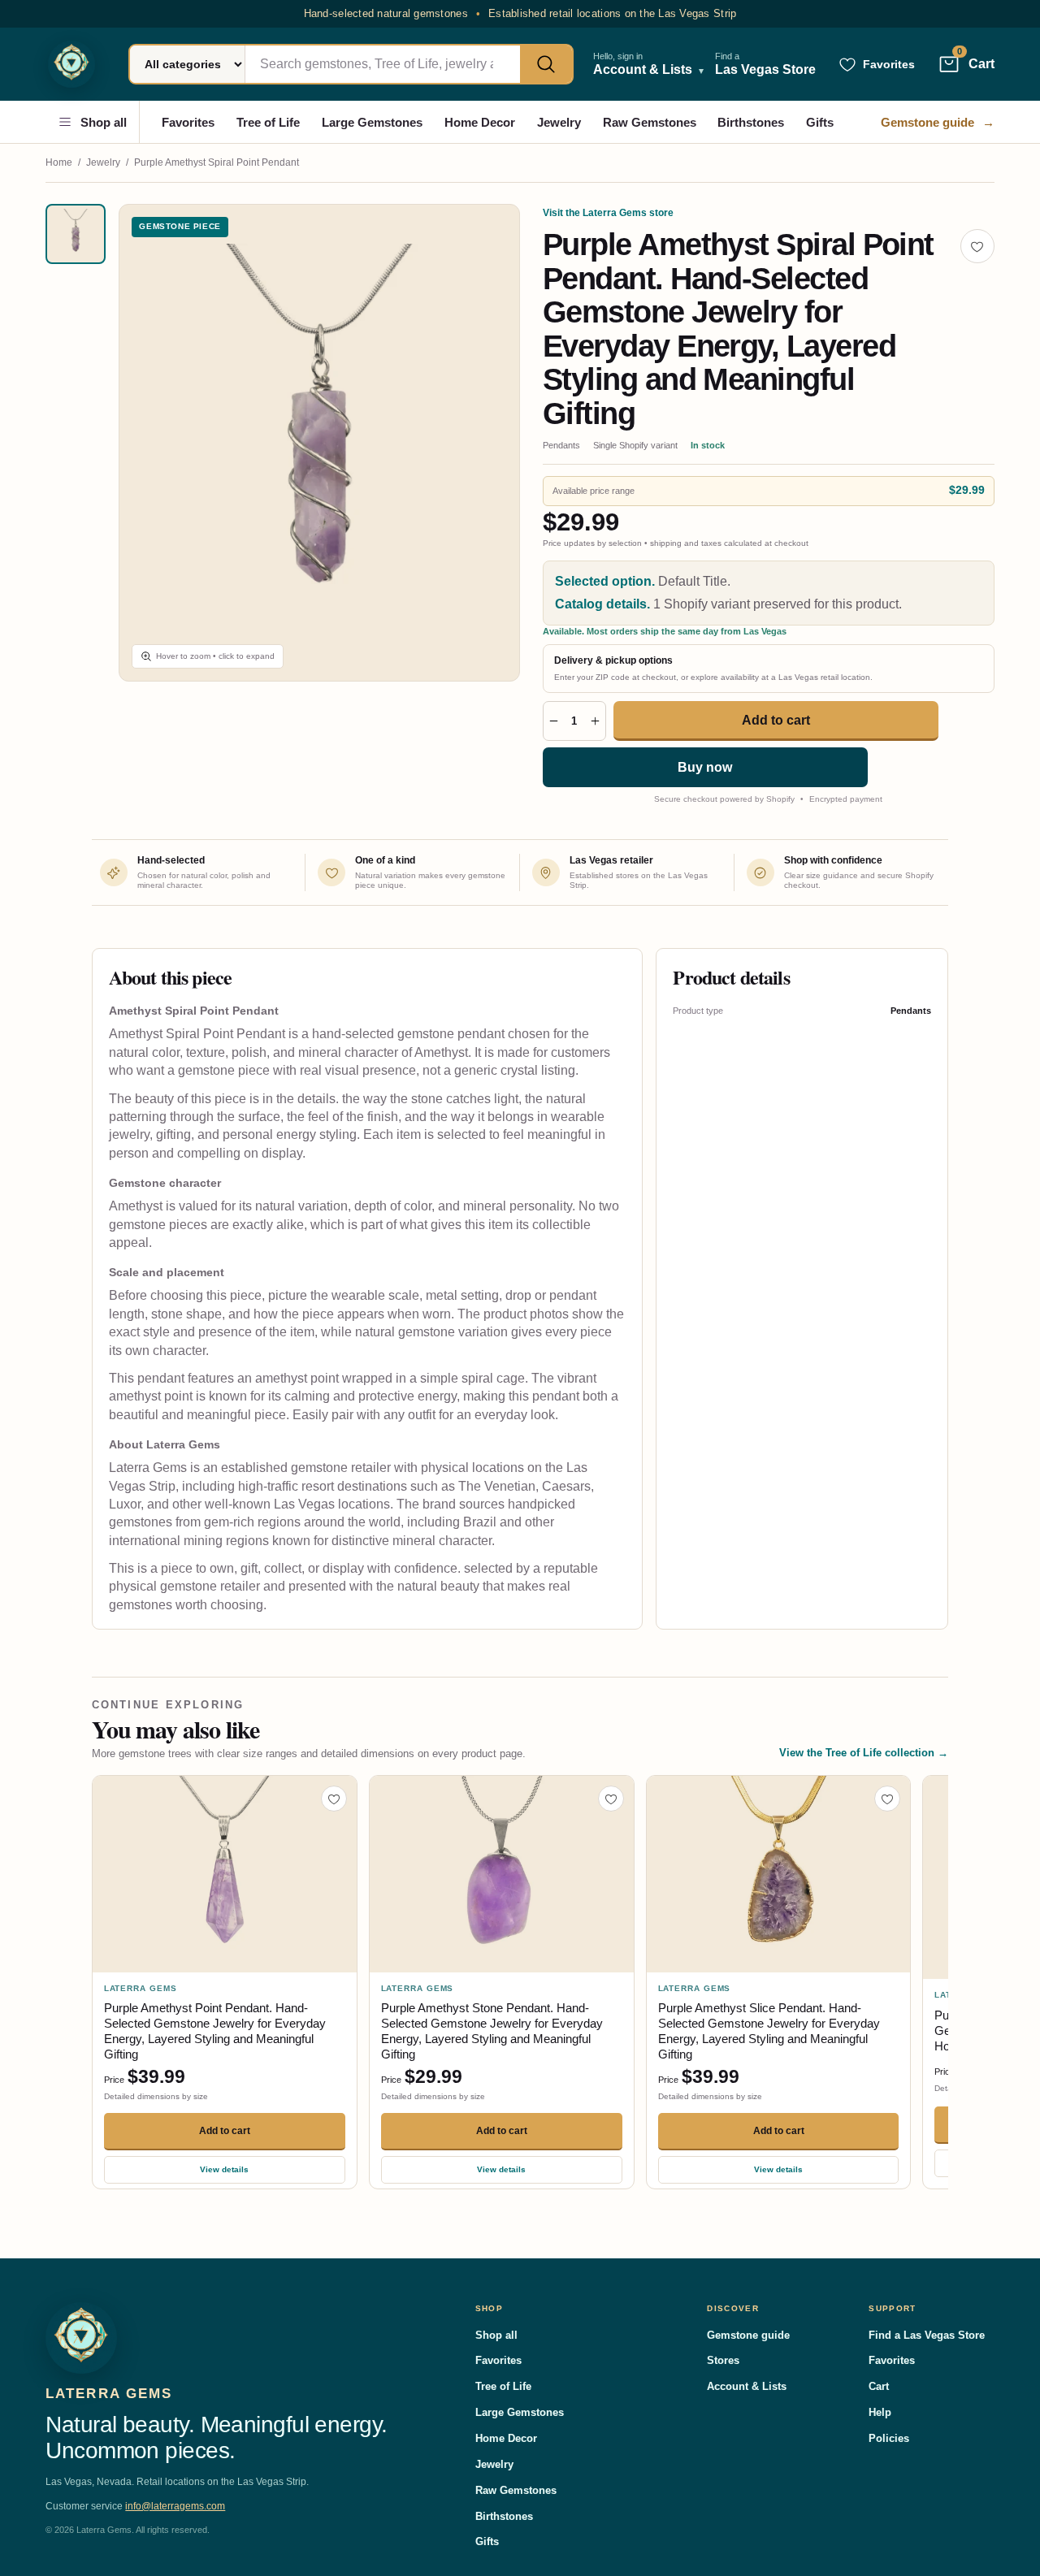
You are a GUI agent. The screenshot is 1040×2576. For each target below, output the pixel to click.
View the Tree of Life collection (864, 1753)
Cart (879, 2386)
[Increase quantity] (595, 721)
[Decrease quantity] (554, 721)
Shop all (104, 122)
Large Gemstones (372, 122)
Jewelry (559, 122)
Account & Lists (747, 2386)
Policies (889, 2438)
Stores (723, 2360)
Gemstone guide (938, 122)
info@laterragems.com (175, 2506)
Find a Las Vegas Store (927, 2335)
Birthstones (751, 122)
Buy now (705, 767)
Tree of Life (268, 122)
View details (224, 2169)
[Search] (546, 64)
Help (880, 2412)
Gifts (820, 122)
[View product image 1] (76, 234)
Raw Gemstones (650, 122)
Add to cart (776, 720)
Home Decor (480, 122)
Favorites (188, 122)
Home (59, 162)
